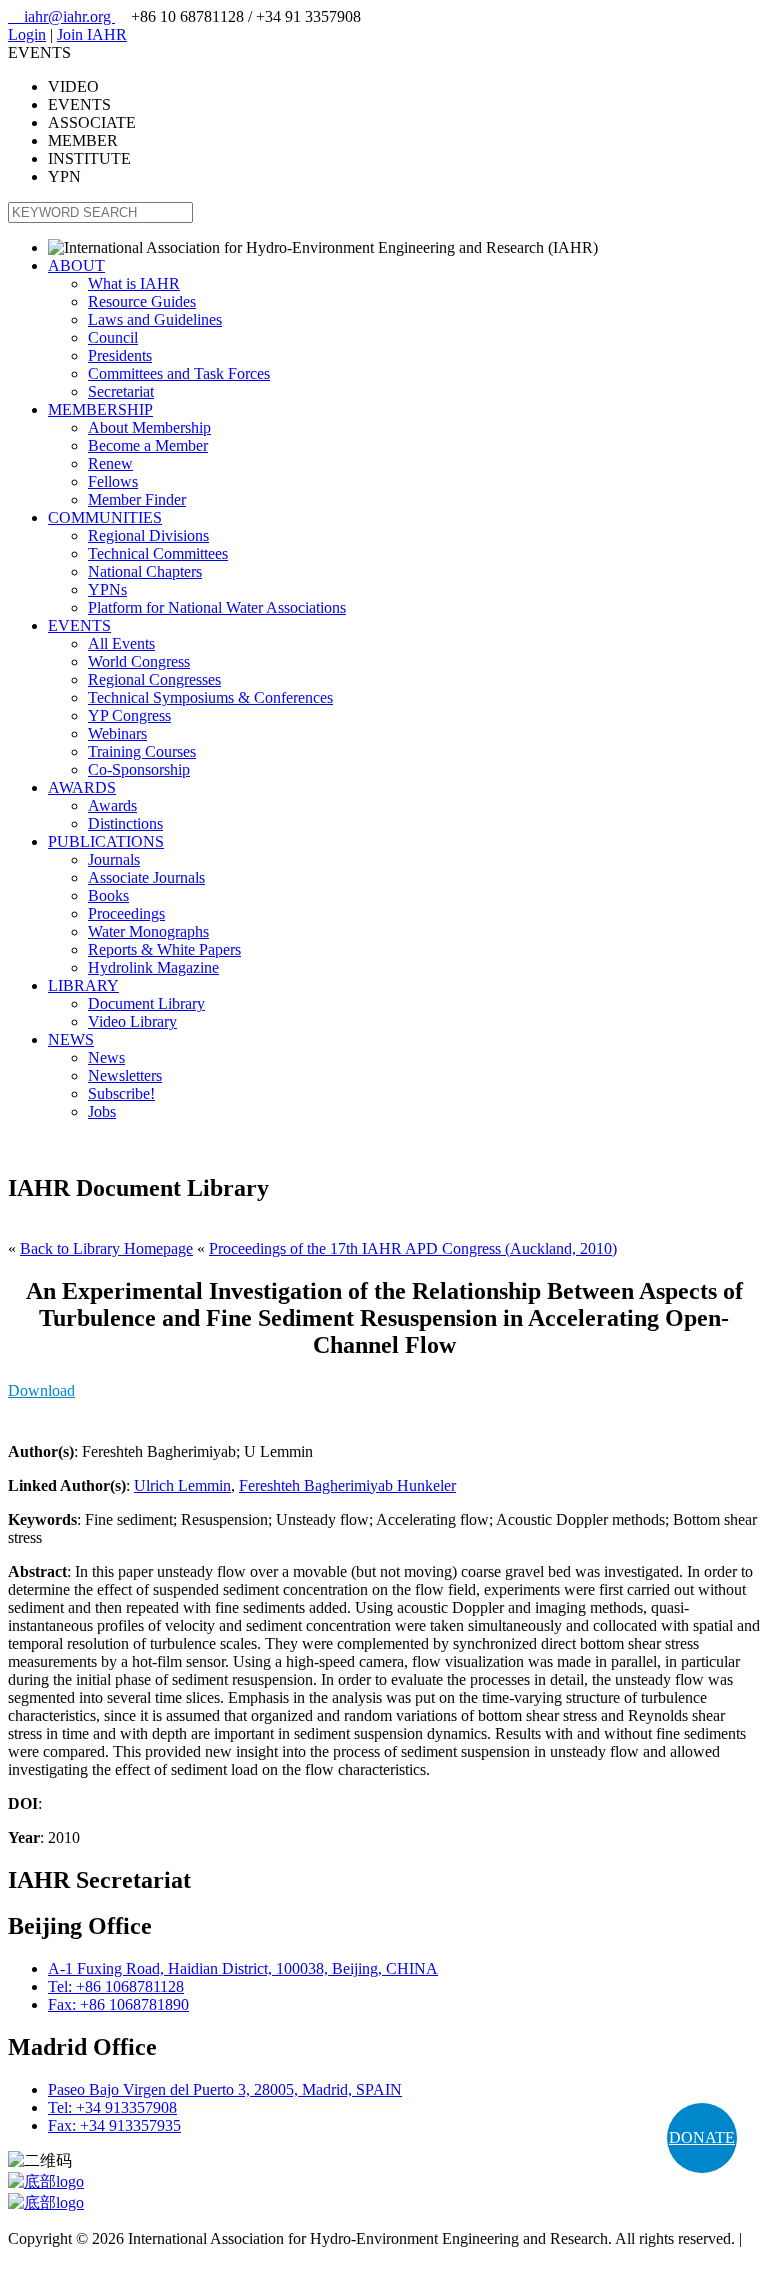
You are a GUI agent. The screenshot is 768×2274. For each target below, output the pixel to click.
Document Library (146, 1003)
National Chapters (145, 571)
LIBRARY (83, 985)
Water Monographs (148, 931)
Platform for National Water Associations (217, 607)
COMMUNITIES (105, 517)
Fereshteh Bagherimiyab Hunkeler (347, 1485)
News (106, 1057)
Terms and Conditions (77, 2256)
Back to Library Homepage (106, 1248)
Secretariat (121, 391)
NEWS (71, 1039)
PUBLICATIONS (106, 841)
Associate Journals (146, 877)
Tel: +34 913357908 (112, 2107)
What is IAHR (134, 283)
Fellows (113, 481)
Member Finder (137, 499)
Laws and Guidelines (155, 319)
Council (113, 337)
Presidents (120, 355)
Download (41, 1390)
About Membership (149, 427)
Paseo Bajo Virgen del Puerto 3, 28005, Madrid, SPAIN (225, 2089)
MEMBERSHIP (100, 409)
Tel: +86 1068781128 (116, 1986)
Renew (110, 463)
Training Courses (142, 751)
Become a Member (148, 445)
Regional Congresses (154, 679)
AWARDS (82, 787)
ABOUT (76, 265)
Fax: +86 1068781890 (118, 2004)
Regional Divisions (148, 535)
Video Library (132, 1021)
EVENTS (79, 625)
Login (27, 34)
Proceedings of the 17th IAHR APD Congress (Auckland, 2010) (413, 1248)
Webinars (117, 733)
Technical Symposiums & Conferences (210, 697)
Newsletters (125, 1075)
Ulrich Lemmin (182, 1485)
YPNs (107, 589)
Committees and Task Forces (179, 373)
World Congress (139, 661)
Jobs (102, 1111)
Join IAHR (92, 34)
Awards (112, 805)
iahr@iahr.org (61, 16)
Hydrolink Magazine (153, 967)
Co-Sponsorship (139, 769)
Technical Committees (158, 553)
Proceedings (126, 913)
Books (108, 895)
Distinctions (125, 823)
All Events (121, 643)
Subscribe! (121, 1093)
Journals (114, 859)
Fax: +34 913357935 (114, 2125)
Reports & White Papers (164, 949)
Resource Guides (142, 301)
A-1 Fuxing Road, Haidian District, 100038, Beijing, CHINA (243, 1968)
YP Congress (129, 715)
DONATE (702, 2137)
